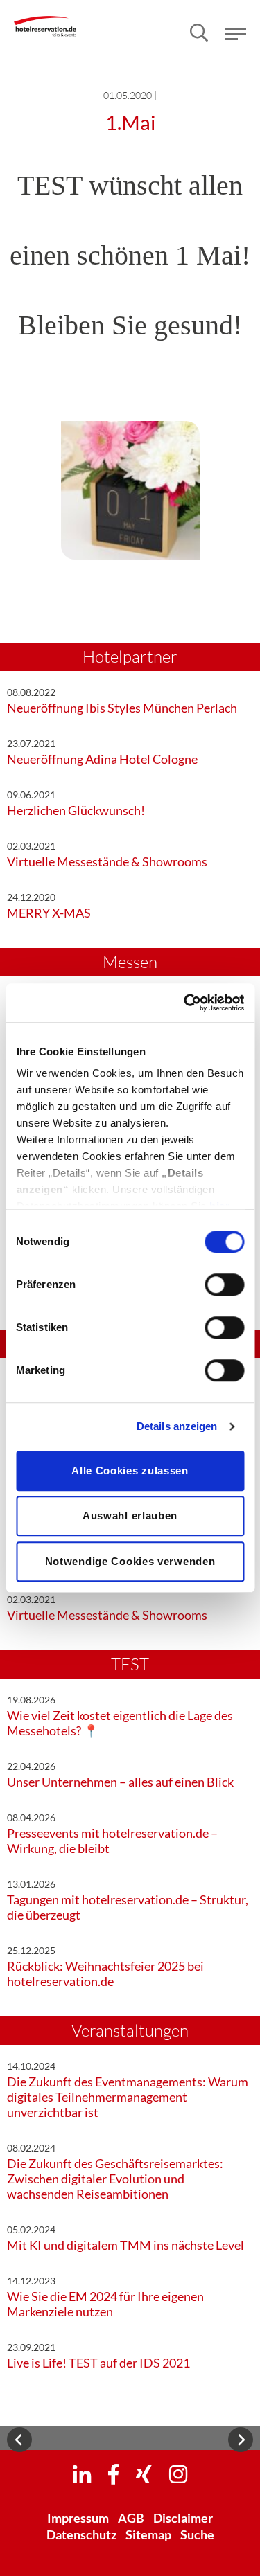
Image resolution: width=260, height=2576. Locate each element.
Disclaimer (183, 2518)
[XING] (144, 2474)
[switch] (224, 1285)
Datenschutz (81, 2534)
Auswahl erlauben (130, 1515)
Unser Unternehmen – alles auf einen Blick (120, 1782)
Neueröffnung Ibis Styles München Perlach (122, 708)
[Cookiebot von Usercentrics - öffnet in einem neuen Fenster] (185, 1003)
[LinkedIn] (82, 2474)
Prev (19, 2440)
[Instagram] (178, 2474)
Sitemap (148, 2534)
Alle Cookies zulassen (130, 1470)
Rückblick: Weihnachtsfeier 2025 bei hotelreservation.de (105, 1974)
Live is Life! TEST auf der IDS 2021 (98, 2363)
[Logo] (45, 17)
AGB (131, 2518)
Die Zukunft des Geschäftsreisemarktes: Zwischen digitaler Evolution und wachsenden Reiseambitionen (115, 2179)
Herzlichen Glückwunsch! (76, 810)
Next (241, 2440)
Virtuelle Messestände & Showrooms (107, 861)
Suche (197, 2534)
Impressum (78, 2518)
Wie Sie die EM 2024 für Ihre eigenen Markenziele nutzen (105, 2304)
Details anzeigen (177, 1426)
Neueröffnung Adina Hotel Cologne (102, 759)
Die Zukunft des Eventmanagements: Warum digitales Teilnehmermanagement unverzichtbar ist (128, 2097)
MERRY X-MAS (49, 913)
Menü (236, 34)
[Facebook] (113, 2474)
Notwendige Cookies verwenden (130, 1561)
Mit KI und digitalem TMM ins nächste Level (125, 2245)
